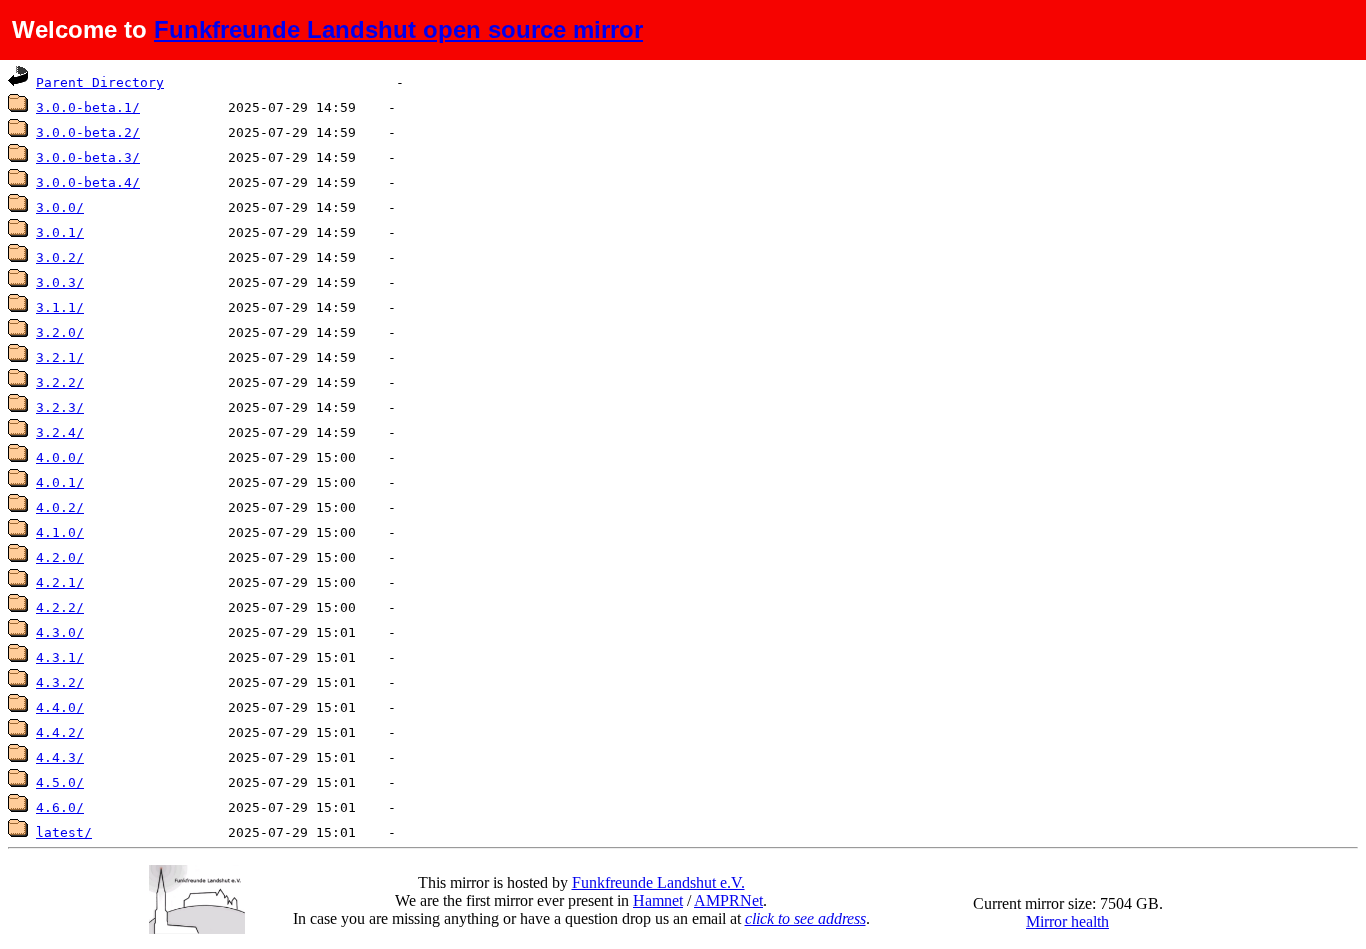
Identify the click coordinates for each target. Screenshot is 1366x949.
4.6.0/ (60, 807)
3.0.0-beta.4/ (88, 182)
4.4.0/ (60, 707)
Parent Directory (100, 82)
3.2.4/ (60, 432)
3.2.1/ (60, 357)
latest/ (64, 832)
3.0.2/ (60, 257)
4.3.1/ (60, 657)
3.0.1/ (60, 232)
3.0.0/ (60, 207)
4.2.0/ (60, 557)
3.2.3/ (60, 407)
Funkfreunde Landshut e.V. (658, 882)
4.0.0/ (60, 457)
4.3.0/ (60, 632)
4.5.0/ (60, 782)
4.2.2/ (60, 607)
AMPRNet (728, 900)
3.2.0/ (60, 332)
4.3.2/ (60, 682)
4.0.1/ (60, 482)
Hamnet (658, 900)
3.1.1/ (60, 307)
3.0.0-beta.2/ (88, 132)
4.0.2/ (60, 507)
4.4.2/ (60, 732)
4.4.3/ (60, 757)
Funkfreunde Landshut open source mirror (398, 29)
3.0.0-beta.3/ (88, 157)
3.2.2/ (60, 382)
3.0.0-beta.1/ (88, 107)
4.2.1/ (60, 582)
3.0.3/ (60, 282)
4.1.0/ (60, 532)
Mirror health (1067, 921)
